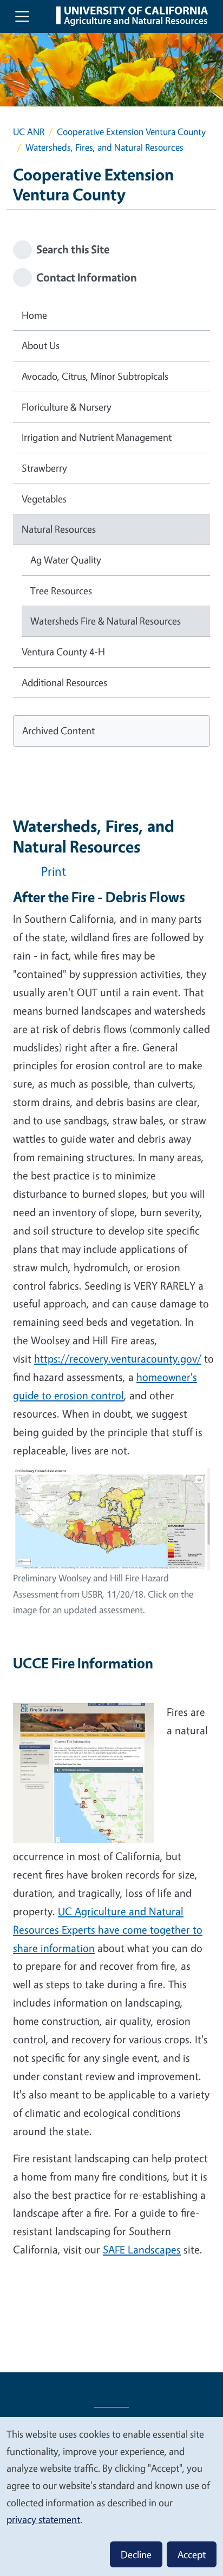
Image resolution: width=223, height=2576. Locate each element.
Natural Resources (59, 529)
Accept (192, 2554)
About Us (41, 345)
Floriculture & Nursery (67, 407)
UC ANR (29, 132)
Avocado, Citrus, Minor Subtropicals (95, 376)
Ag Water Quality (66, 560)
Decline (136, 2554)
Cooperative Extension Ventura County (131, 132)
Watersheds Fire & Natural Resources (106, 621)
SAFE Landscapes (142, 2249)
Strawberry (44, 468)
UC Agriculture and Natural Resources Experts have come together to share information (108, 1930)
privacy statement (43, 2519)
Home (34, 315)
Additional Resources (64, 682)
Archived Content (58, 730)
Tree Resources (61, 591)
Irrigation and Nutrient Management (97, 437)
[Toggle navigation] (22, 16)
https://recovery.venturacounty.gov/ (118, 1359)
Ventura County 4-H (63, 652)
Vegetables (44, 499)
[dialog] (111, 2496)
